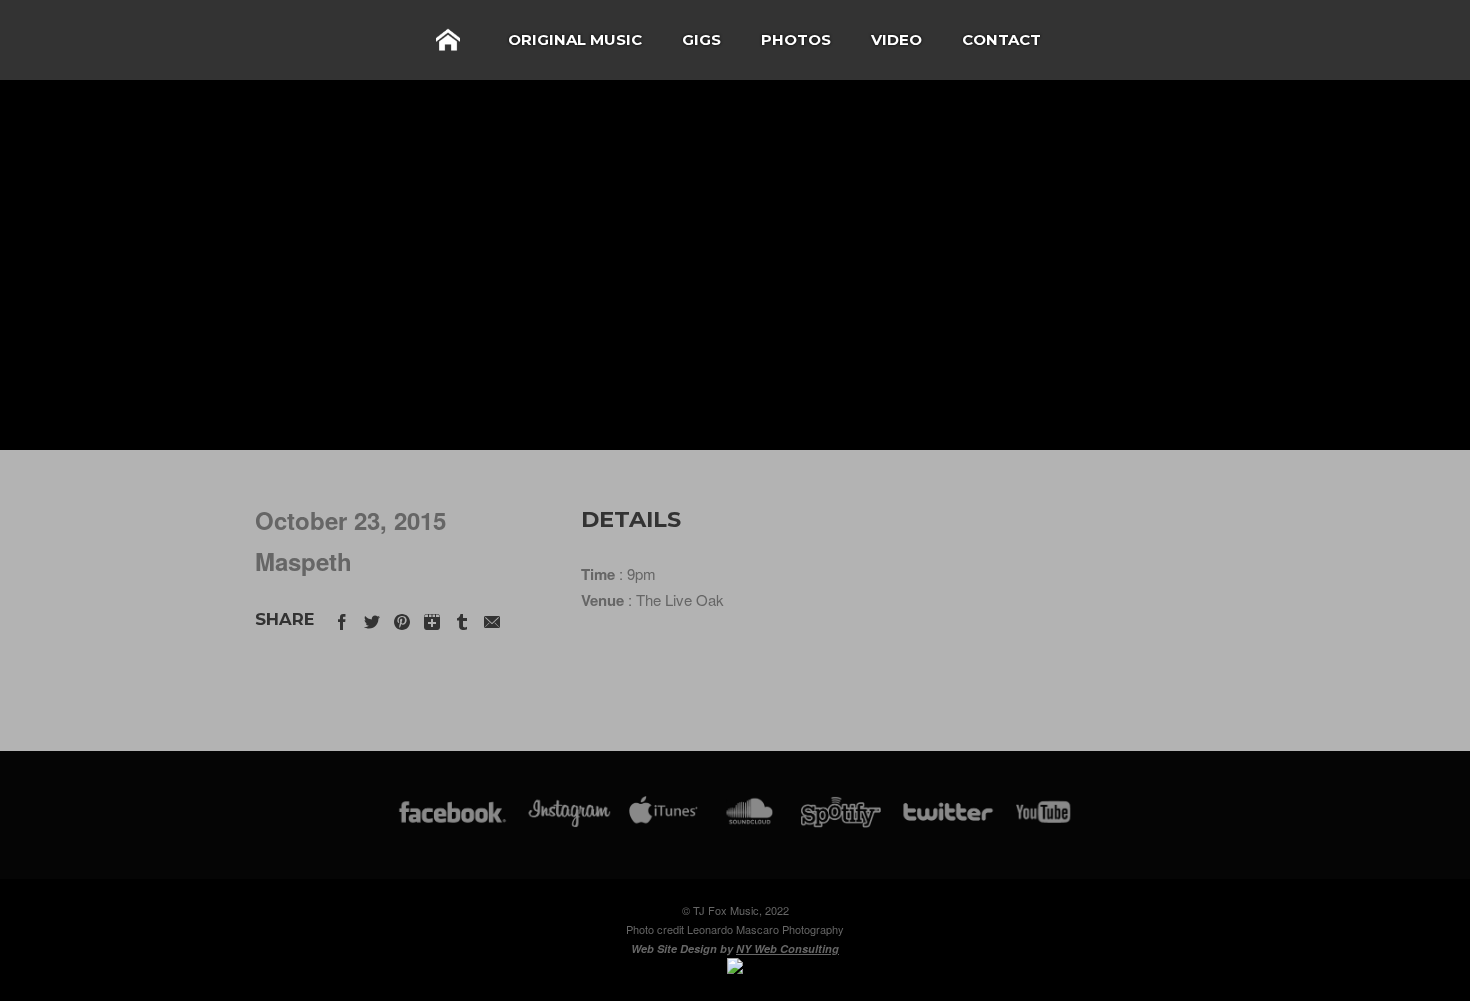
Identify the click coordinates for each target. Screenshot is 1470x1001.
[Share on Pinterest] (402, 618)
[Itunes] (664, 821)
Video (896, 39)
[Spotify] (841, 821)
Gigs (701, 39)
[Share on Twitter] (372, 618)
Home (448, 40)
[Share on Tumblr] (462, 618)
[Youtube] (1044, 821)
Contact (1001, 39)
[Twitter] (947, 821)
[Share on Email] (492, 618)
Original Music (575, 39)
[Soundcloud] (748, 821)
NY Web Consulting (787, 948)
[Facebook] (452, 821)
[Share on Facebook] (342, 618)
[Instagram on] (569, 821)
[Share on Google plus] (432, 618)
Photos (796, 39)
